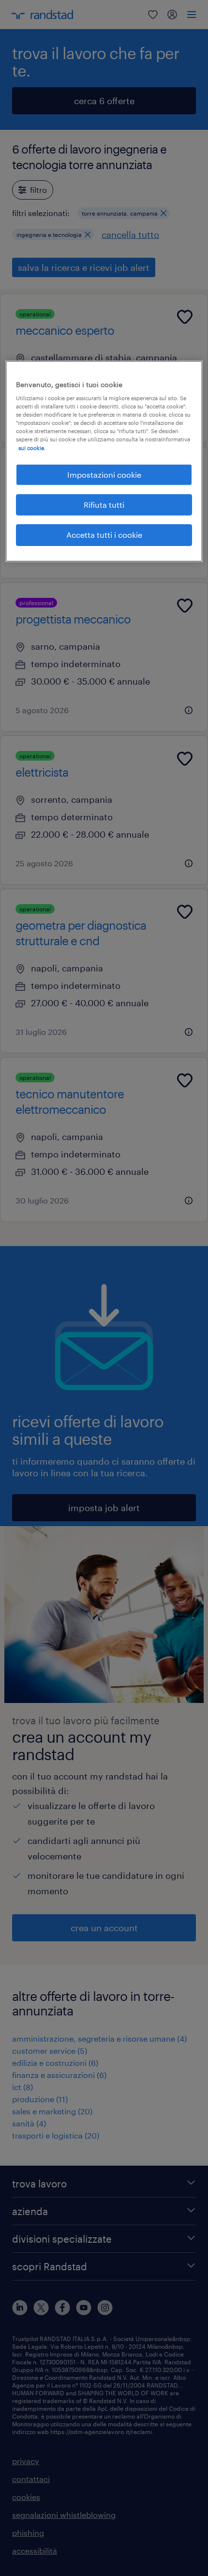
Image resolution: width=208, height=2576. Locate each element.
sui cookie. (32, 447)
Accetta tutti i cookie (104, 535)
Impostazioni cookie (104, 474)
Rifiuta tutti (104, 505)
